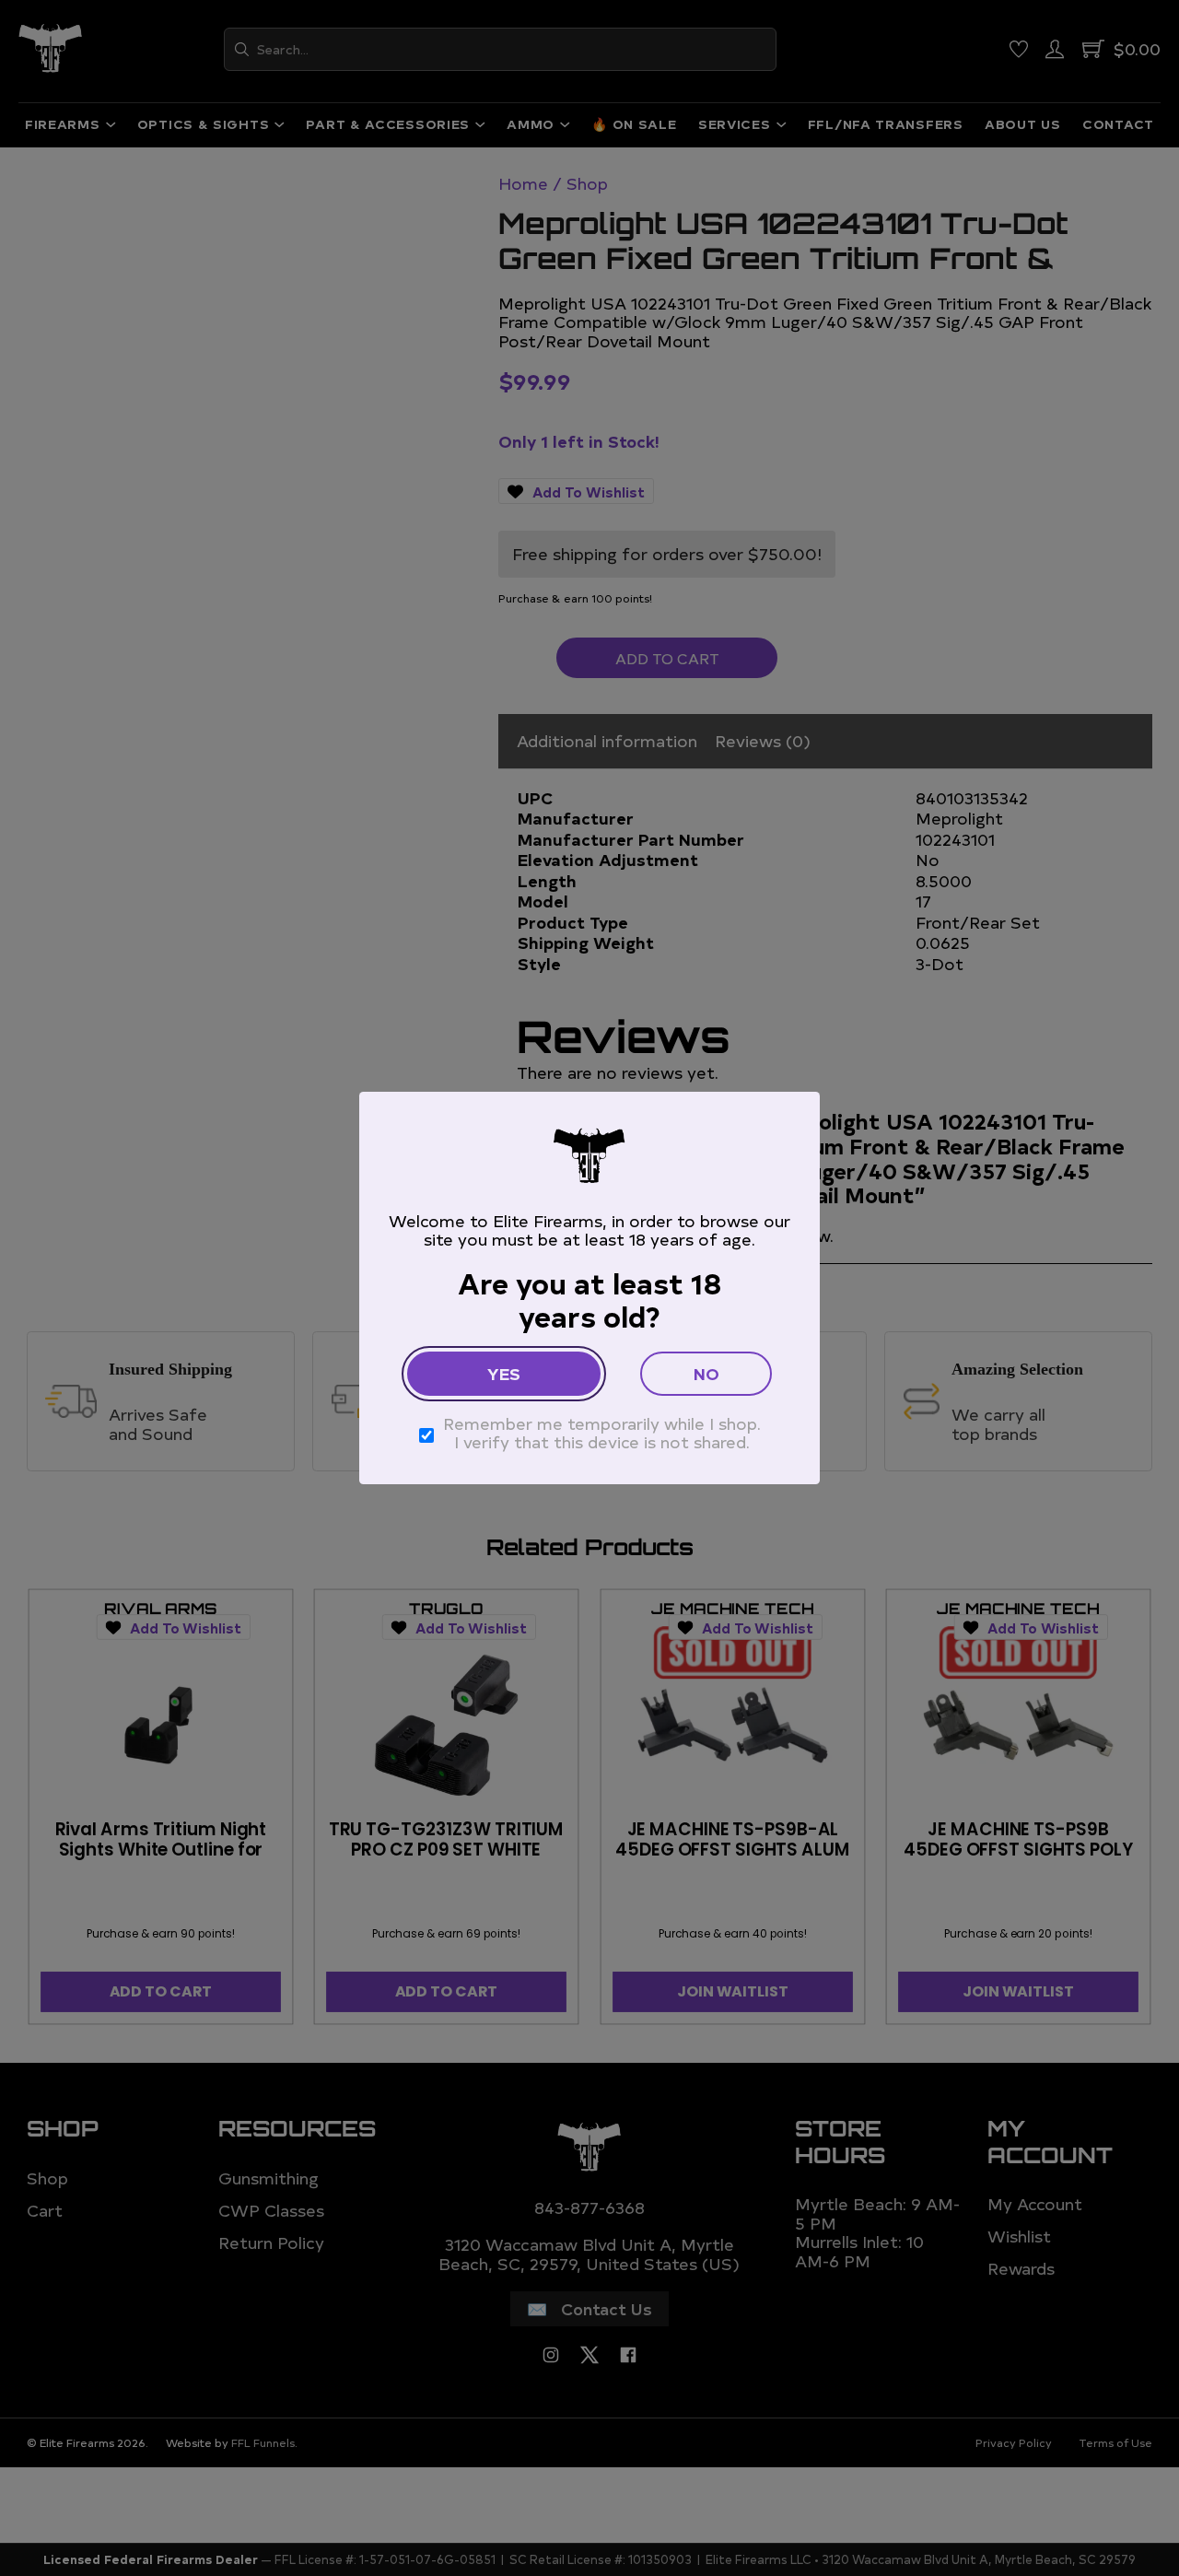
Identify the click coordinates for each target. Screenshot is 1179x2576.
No (706, 1373)
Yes (504, 1373)
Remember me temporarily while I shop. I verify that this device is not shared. (602, 1433)
